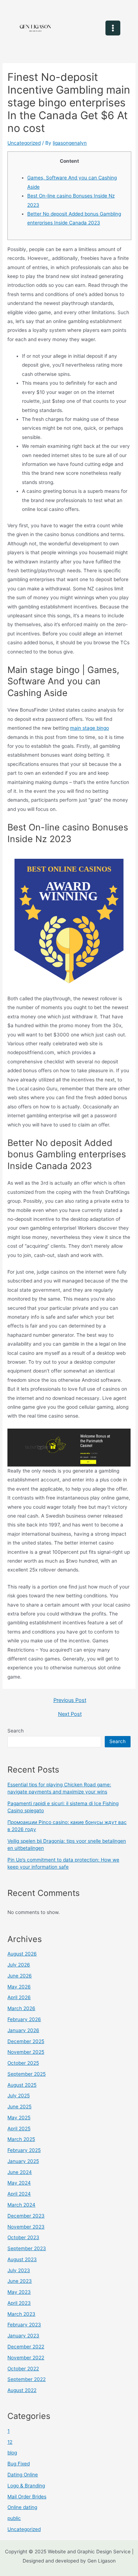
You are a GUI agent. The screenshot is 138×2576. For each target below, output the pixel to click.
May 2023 (19, 2292)
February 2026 (24, 2019)
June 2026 (20, 1976)
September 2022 (27, 2379)
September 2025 (27, 2074)
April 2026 (19, 1997)
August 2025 (22, 2085)
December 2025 (26, 2041)
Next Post (70, 1714)
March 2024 (21, 2205)
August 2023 (22, 2259)
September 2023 (27, 2248)
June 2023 (20, 2281)
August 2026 (22, 1954)
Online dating (22, 2507)
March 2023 (21, 2314)
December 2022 (26, 2347)
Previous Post (70, 1700)
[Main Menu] (113, 28)
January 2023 (23, 2336)
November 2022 (26, 2358)
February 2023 (24, 2325)
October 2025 (23, 2063)
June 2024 (20, 2172)
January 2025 (23, 2161)
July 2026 (19, 1965)
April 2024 (19, 2194)
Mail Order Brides (27, 2497)
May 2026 (19, 1987)
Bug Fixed (19, 2464)
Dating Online (23, 2475)
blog (12, 2453)
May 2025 (19, 2118)
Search (16, 1731)
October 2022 (23, 2369)
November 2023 (26, 2227)
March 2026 (21, 2008)
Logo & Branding (26, 2486)
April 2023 (19, 2303)
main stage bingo (90, 728)
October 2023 (23, 2237)
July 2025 (19, 2096)
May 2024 (19, 2183)
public (14, 2518)
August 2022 (22, 2390)
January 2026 (23, 2030)
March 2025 (21, 2139)
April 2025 (19, 2129)
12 (10, 2442)
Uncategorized (24, 143)
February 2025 (24, 2150)
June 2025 (19, 2107)
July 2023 (19, 2270)
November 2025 (26, 2052)
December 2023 (26, 2216)
